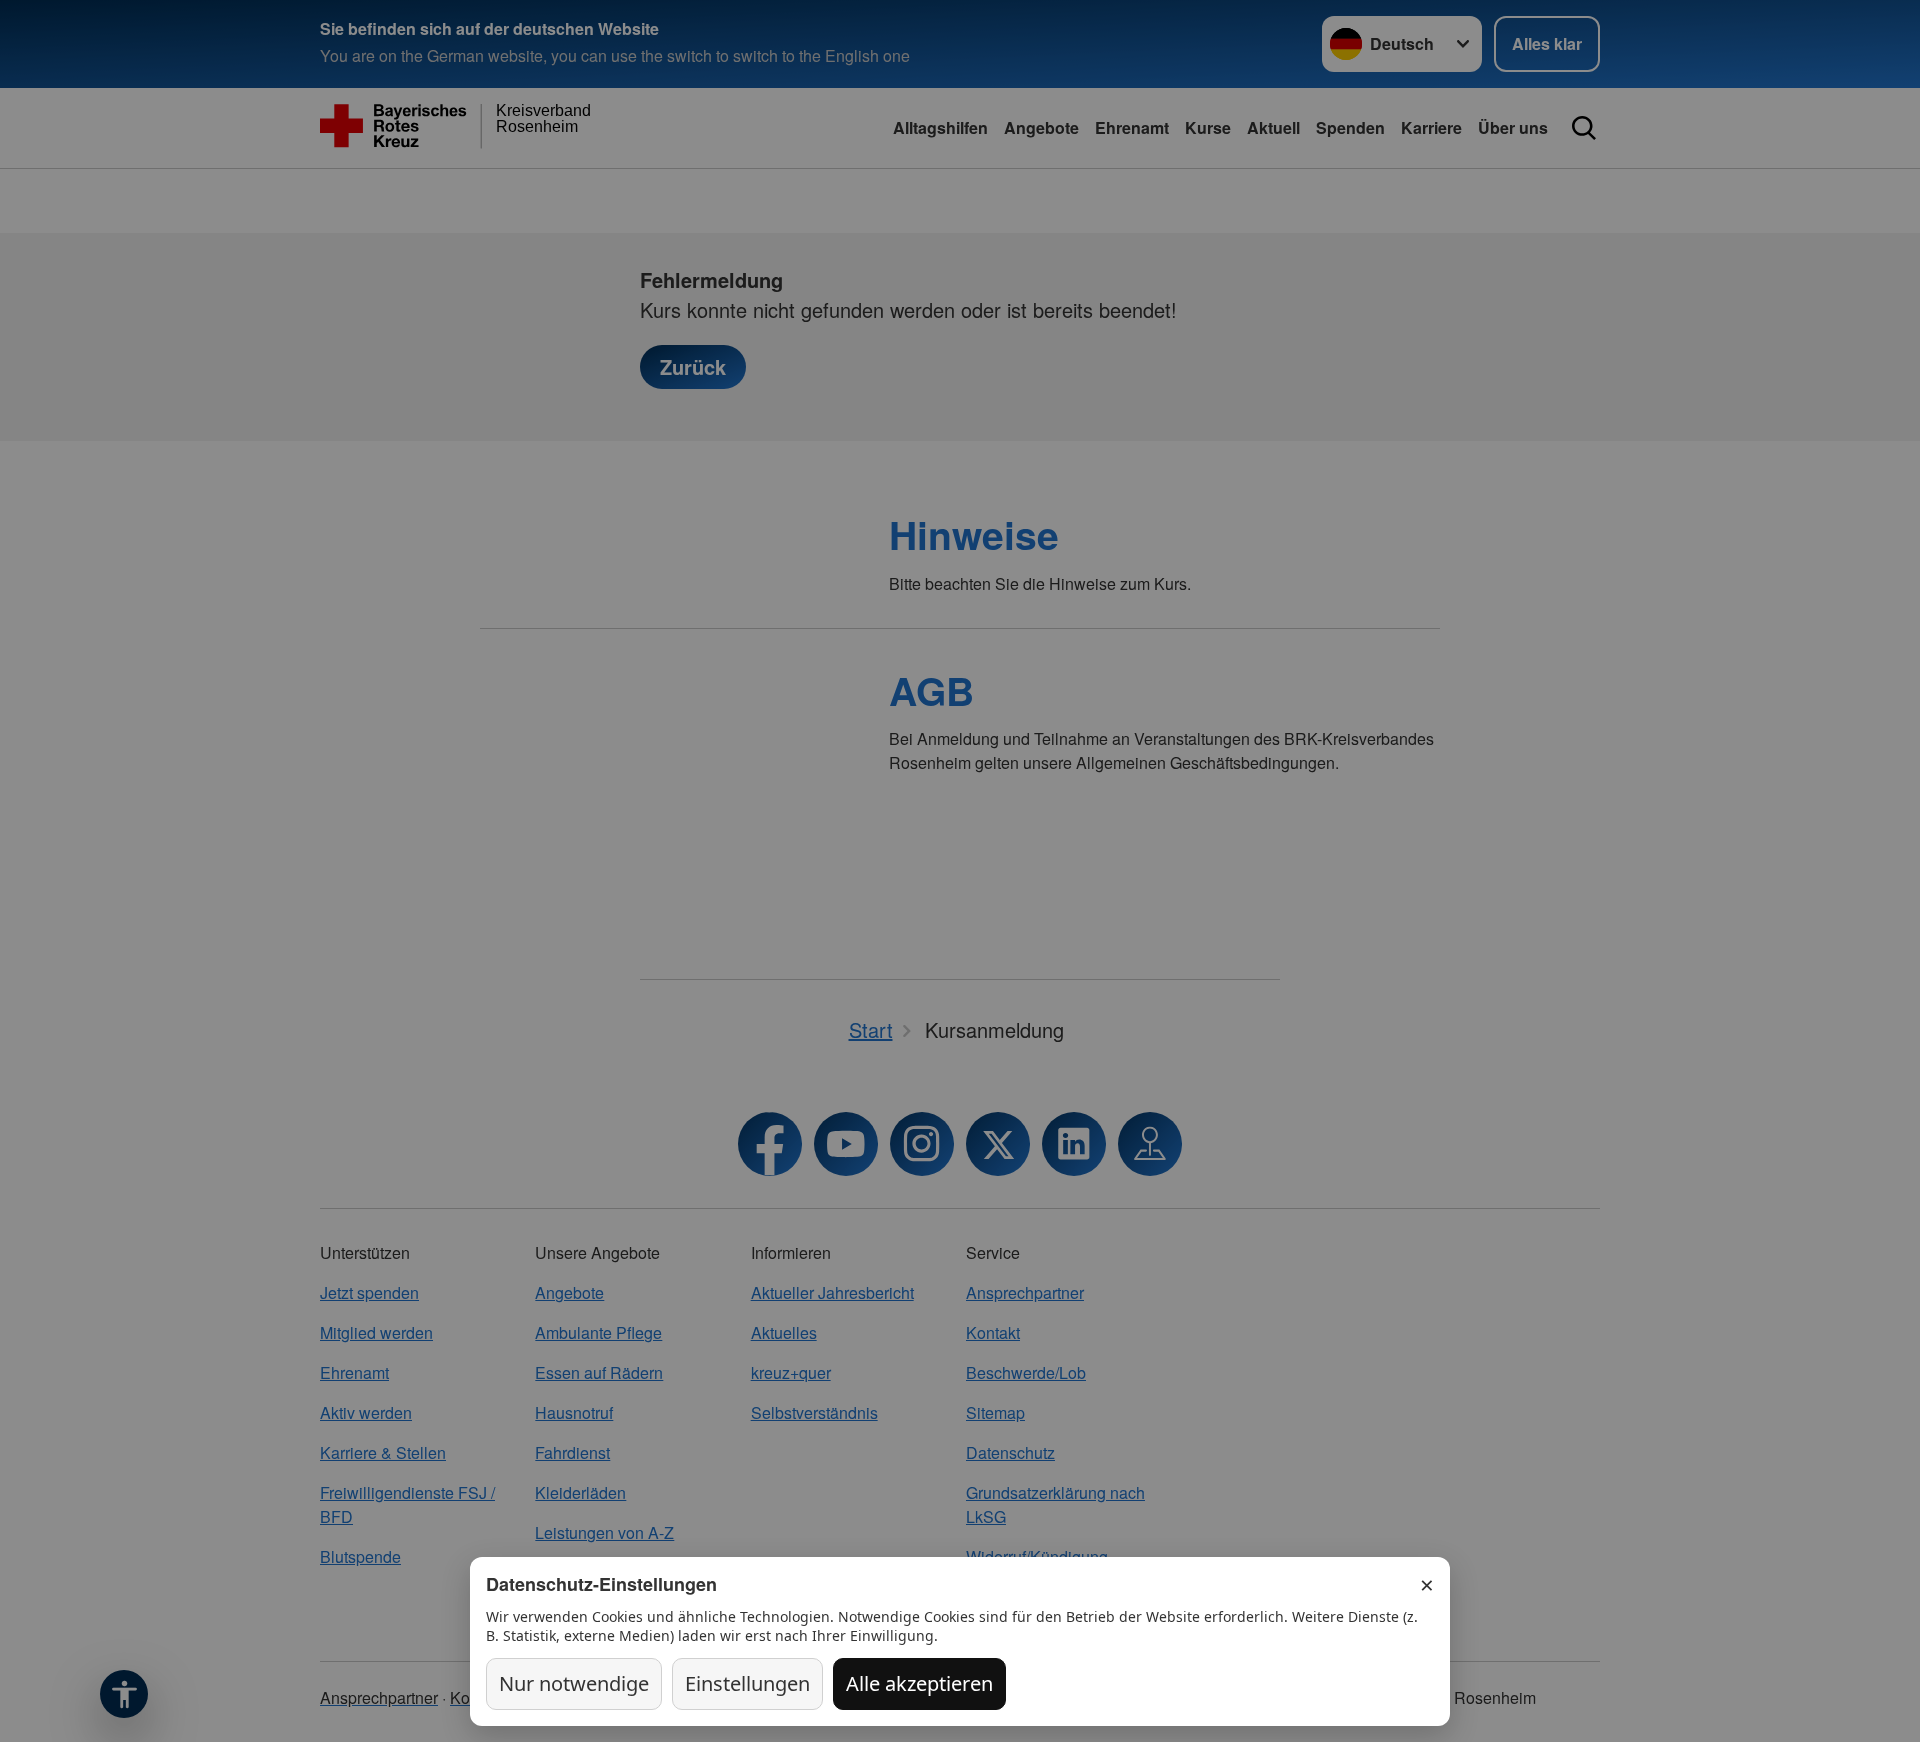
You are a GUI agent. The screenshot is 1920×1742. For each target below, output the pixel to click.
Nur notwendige (574, 1683)
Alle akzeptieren (919, 1683)
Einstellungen (747, 1683)
